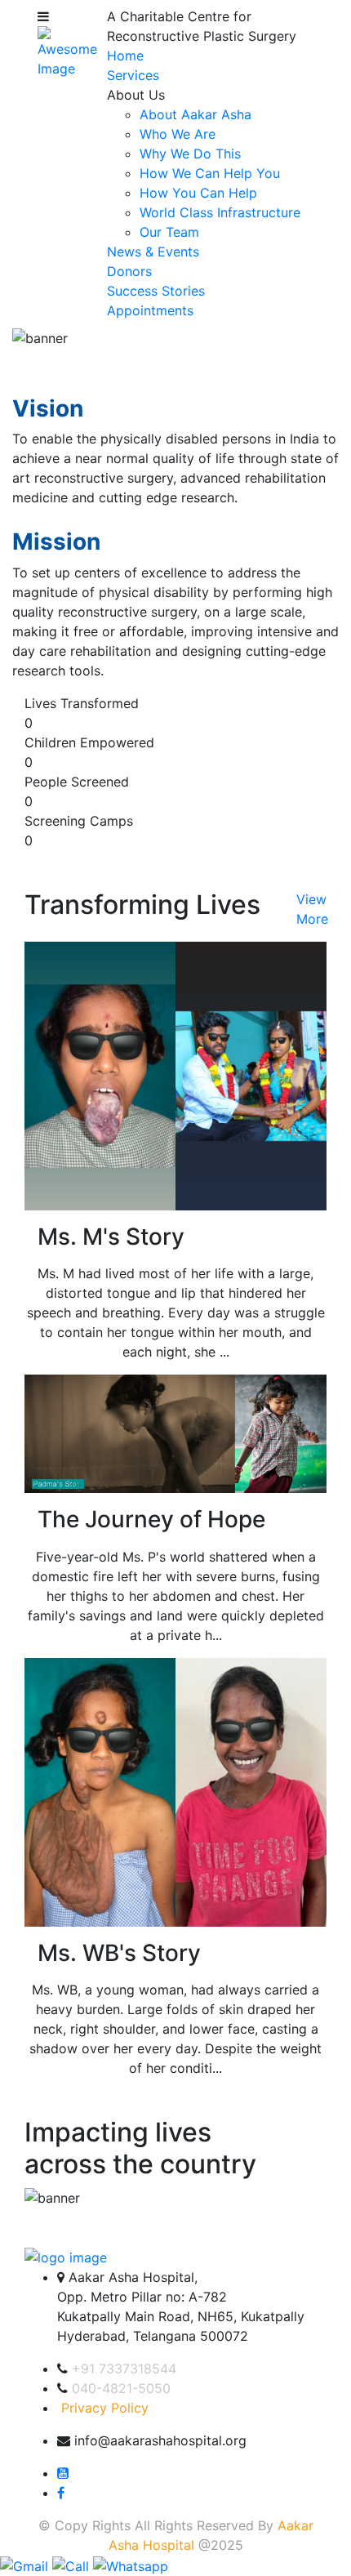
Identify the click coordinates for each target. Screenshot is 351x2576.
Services (133, 75)
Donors (129, 271)
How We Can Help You (210, 173)
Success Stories (156, 291)
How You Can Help (198, 193)
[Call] (73, 2565)
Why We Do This (190, 154)
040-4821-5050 (121, 2388)
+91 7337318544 (124, 2369)
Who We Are (178, 134)
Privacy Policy (105, 2408)
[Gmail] (26, 2565)
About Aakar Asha (195, 114)
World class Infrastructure (220, 212)
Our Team (169, 232)
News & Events (153, 252)
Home (125, 56)
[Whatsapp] (131, 2565)
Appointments (150, 310)
